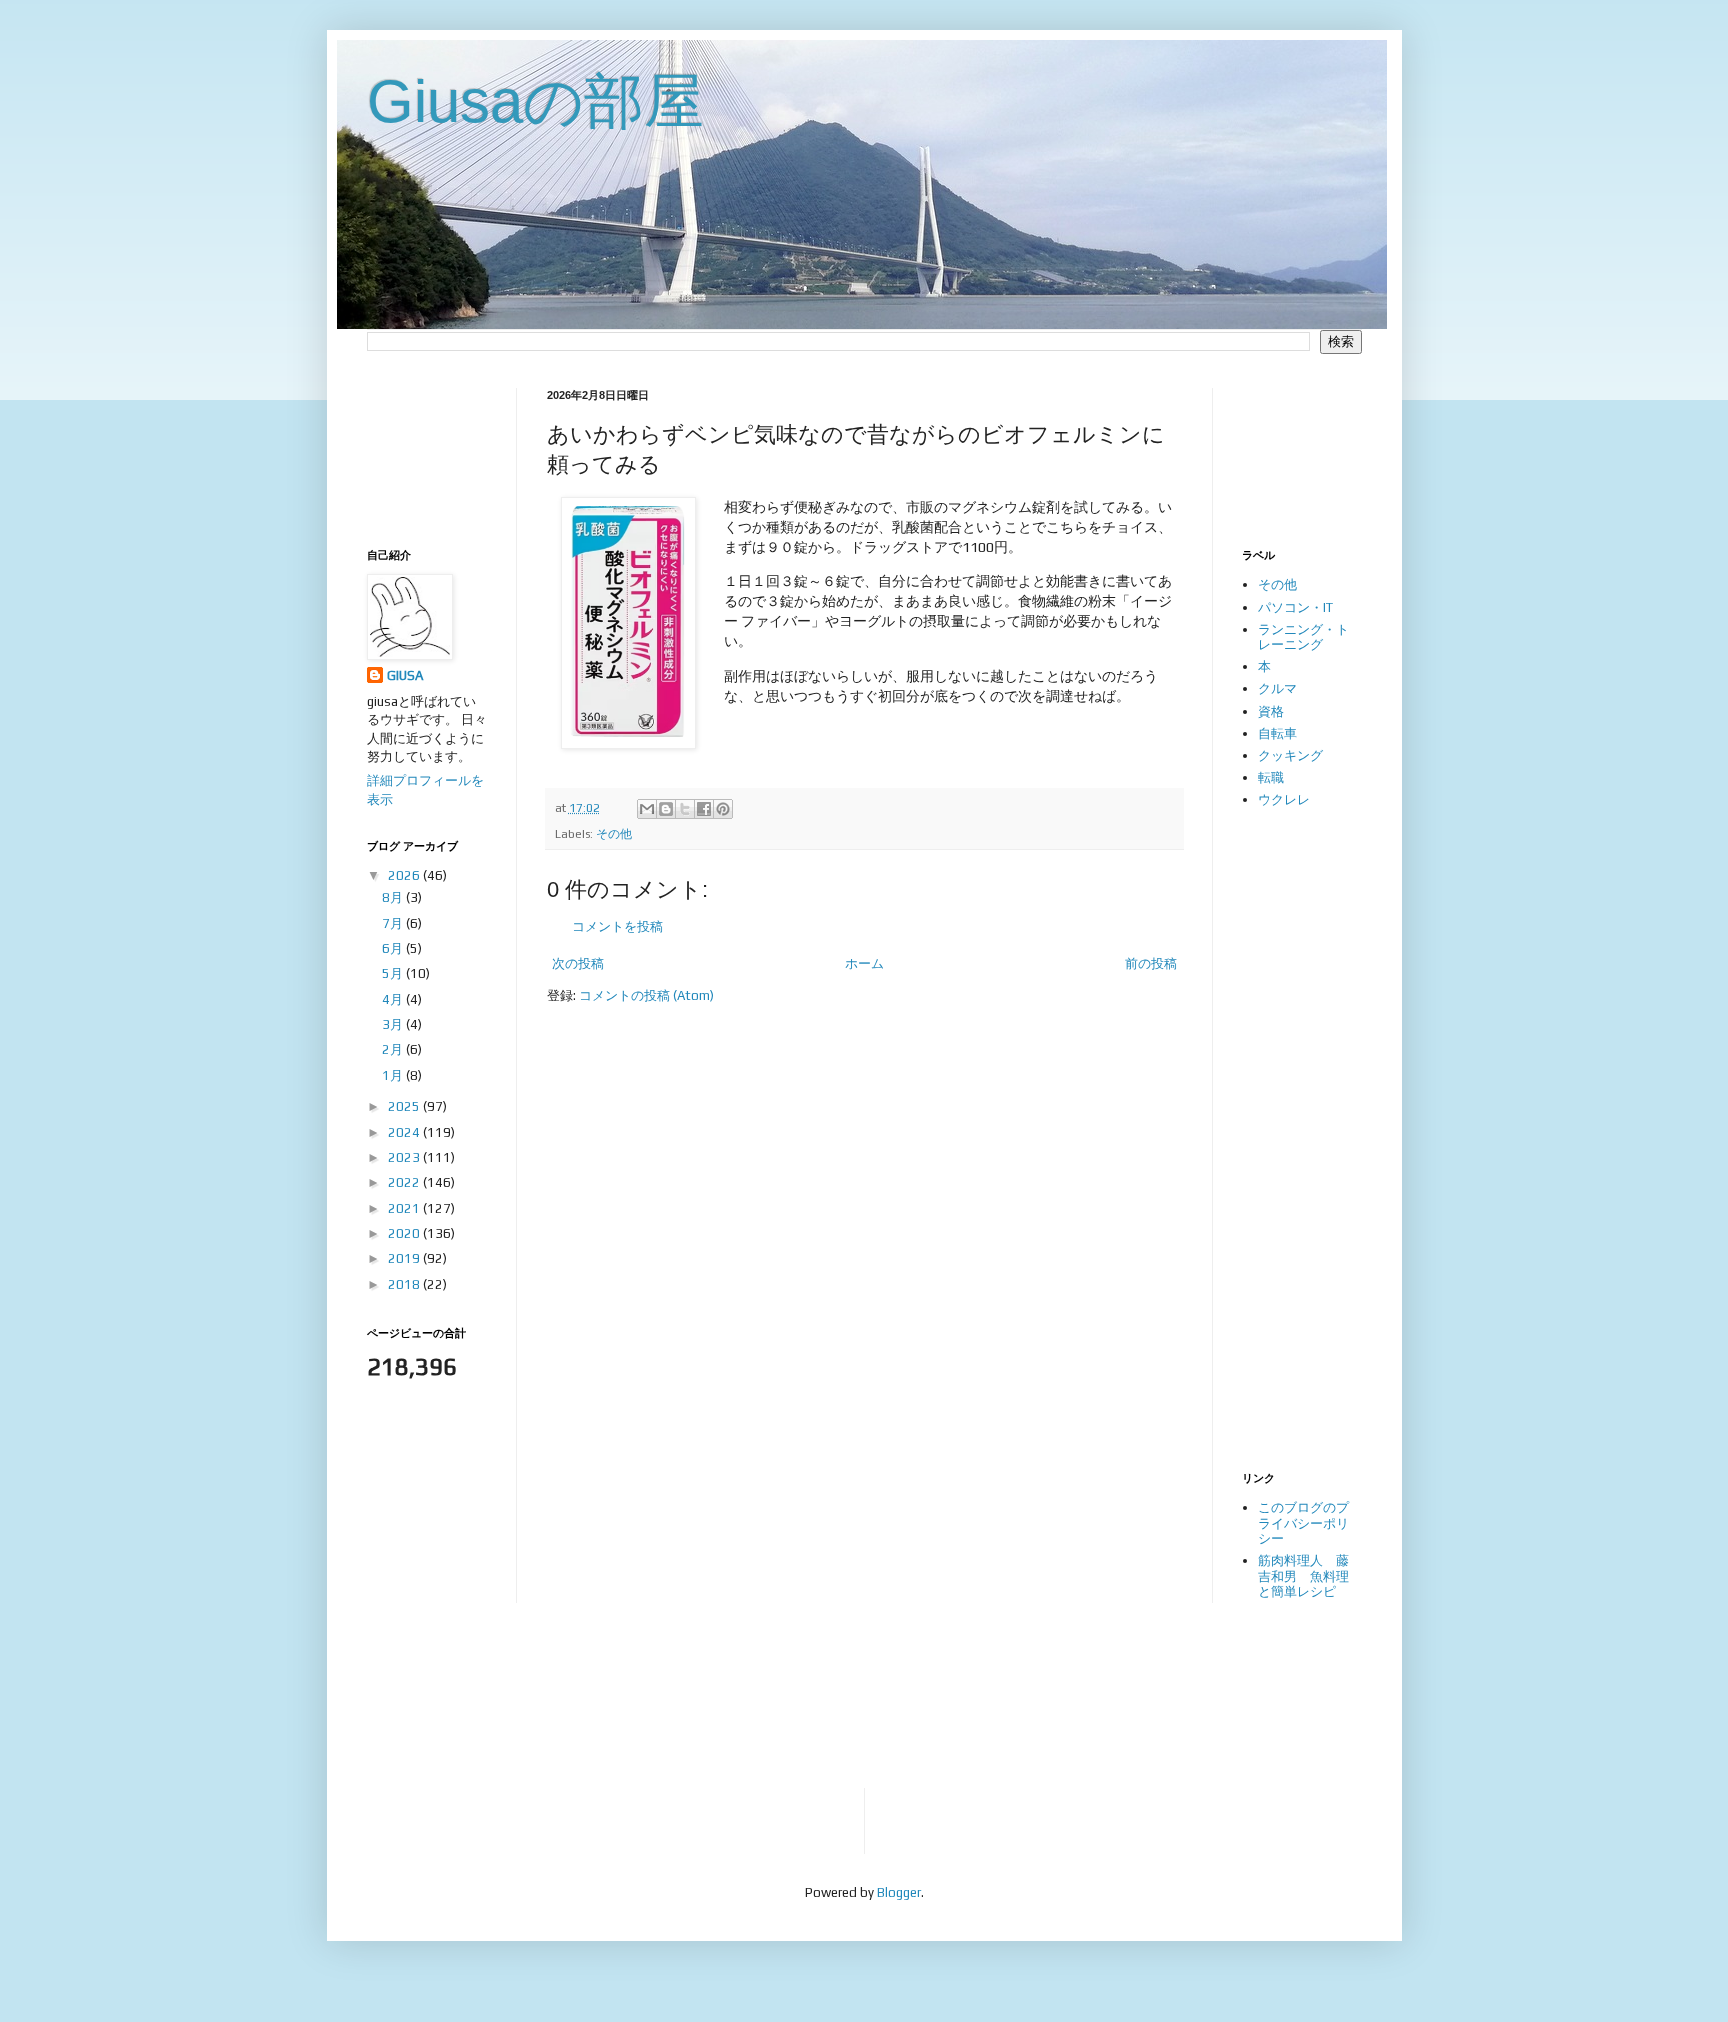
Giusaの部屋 (535, 101)
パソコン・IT (1295, 607)
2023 (405, 1157)
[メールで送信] (647, 809)
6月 (394, 948)
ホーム (864, 963)
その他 (614, 834)
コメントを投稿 (617, 926)
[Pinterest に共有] (723, 809)
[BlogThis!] (666, 809)
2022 (405, 1182)
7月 (394, 923)
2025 (405, 1106)
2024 (405, 1132)
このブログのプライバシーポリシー (1303, 1523)
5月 (394, 973)
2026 (405, 875)
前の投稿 (1151, 963)
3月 (394, 1024)
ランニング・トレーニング (1303, 637)
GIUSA (405, 675)
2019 (405, 1258)
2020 (405, 1233)
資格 (1271, 711)
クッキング (1290, 755)
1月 (394, 1075)
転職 (1271, 777)
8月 (394, 897)
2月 (394, 1049)
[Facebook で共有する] (704, 809)
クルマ (1277, 688)
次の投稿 (578, 963)
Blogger (899, 1892)
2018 (405, 1284)
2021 (405, 1208)
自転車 (1277, 733)
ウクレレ (1284, 799)
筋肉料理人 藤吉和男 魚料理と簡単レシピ (1303, 1576)
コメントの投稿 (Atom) (646, 995)
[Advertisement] (429, 450)
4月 (394, 999)
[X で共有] (685, 809)
